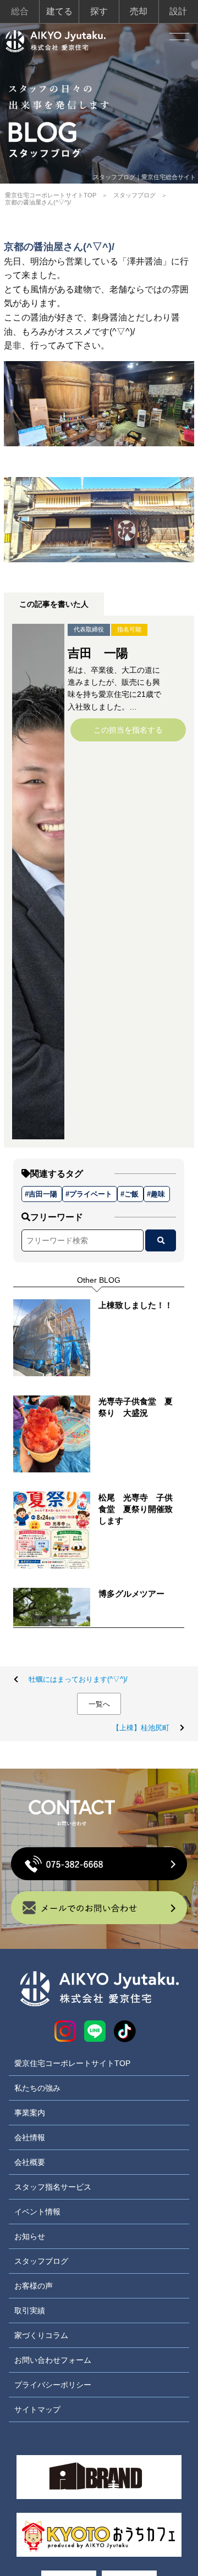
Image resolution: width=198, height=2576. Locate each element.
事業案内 (30, 2113)
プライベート (91, 1194)
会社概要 (30, 2162)
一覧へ (99, 1704)
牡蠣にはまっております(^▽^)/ (78, 1679)
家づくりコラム (41, 2335)
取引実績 (30, 2311)
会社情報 (30, 2137)
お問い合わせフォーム (53, 2360)
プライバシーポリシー (53, 2385)
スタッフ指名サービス (53, 2187)
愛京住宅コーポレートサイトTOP (51, 195)
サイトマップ (37, 2409)
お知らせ (30, 2236)
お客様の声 (34, 2286)
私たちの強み (37, 2088)
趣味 (158, 1194)
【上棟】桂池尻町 (141, 1728)
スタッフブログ (134, 195)
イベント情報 (37, 2212)
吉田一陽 (43, 1194)
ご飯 (131, 1194)
